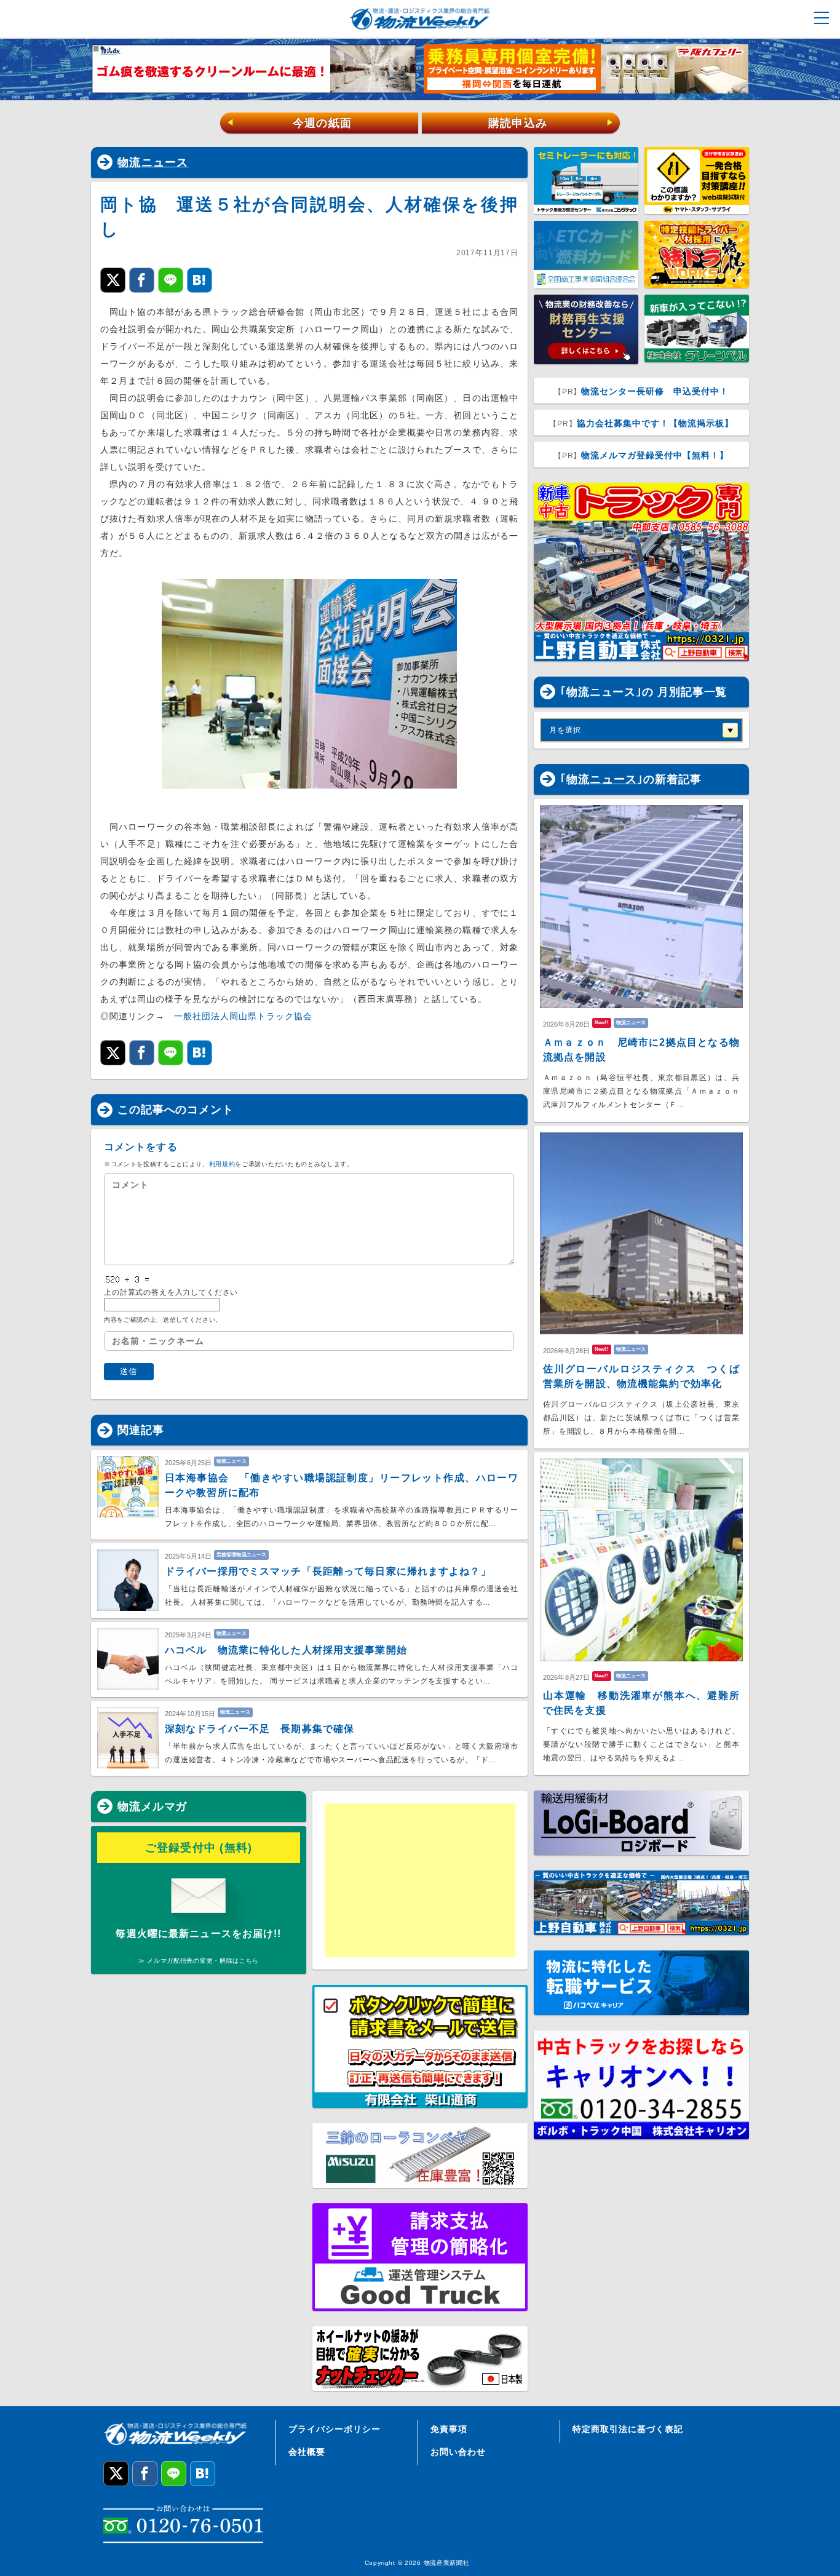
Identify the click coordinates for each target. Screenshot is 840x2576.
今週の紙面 (289, 123)
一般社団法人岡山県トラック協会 (243, 1016)
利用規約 (222, 1164)
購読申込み (551, 123)
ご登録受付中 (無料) (199, 1848)
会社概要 (307, 2452)
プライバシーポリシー (335, 2429)
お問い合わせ (458, 2452)
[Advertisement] (420, 1880)
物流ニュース (153, 162)
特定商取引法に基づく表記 (628, 2429)
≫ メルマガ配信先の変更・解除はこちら (199, 1961)
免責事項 (449, 2429)
